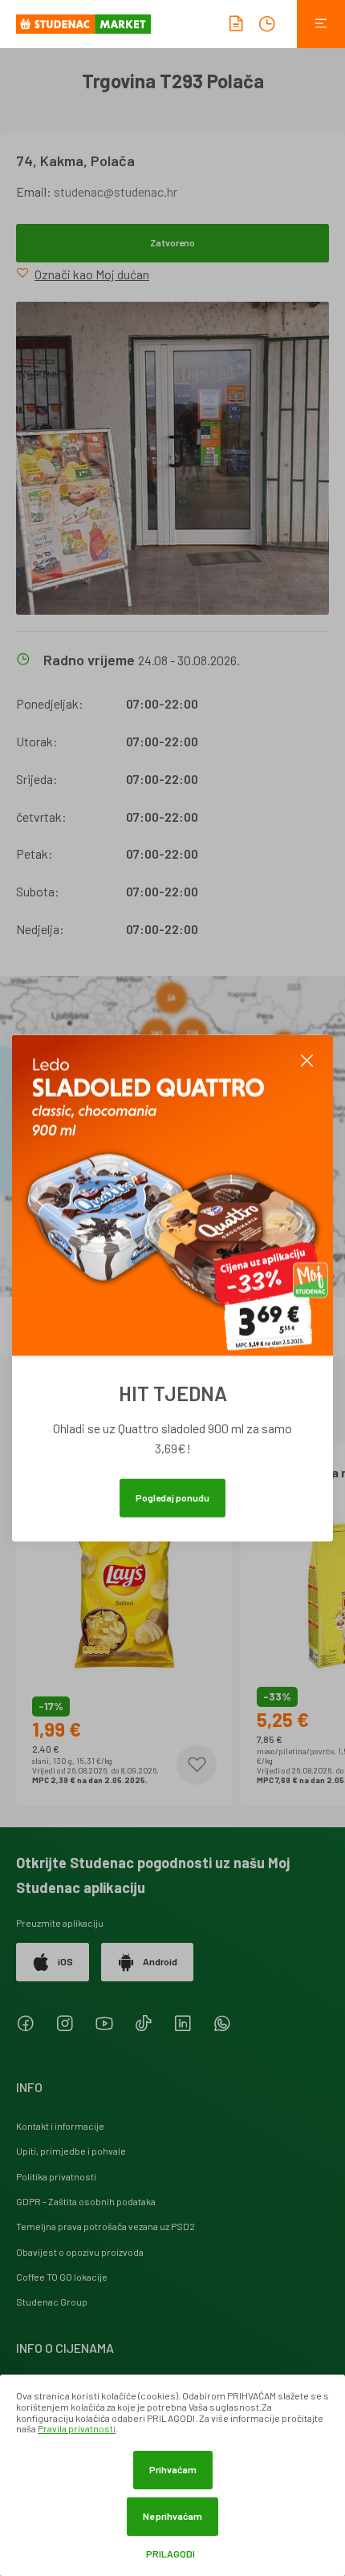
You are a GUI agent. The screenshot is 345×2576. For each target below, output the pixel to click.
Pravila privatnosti (77, 2428)
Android (160, 1961)
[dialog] (172, 2475)
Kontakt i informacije (60, 2126)
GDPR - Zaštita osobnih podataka (86, 2201)
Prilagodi (170, 2554)
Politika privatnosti (56, 2176)
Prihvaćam (173, 2469)
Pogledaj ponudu (172, 1497)
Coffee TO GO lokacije (62, 2277)
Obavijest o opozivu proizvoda (80, 2252)
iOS (65, 1961)
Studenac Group (52, 2302)
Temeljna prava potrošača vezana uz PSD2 (106, 2226)
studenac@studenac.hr (116, 191)
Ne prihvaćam (172, 2516)
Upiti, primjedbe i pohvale (71, 2151)
